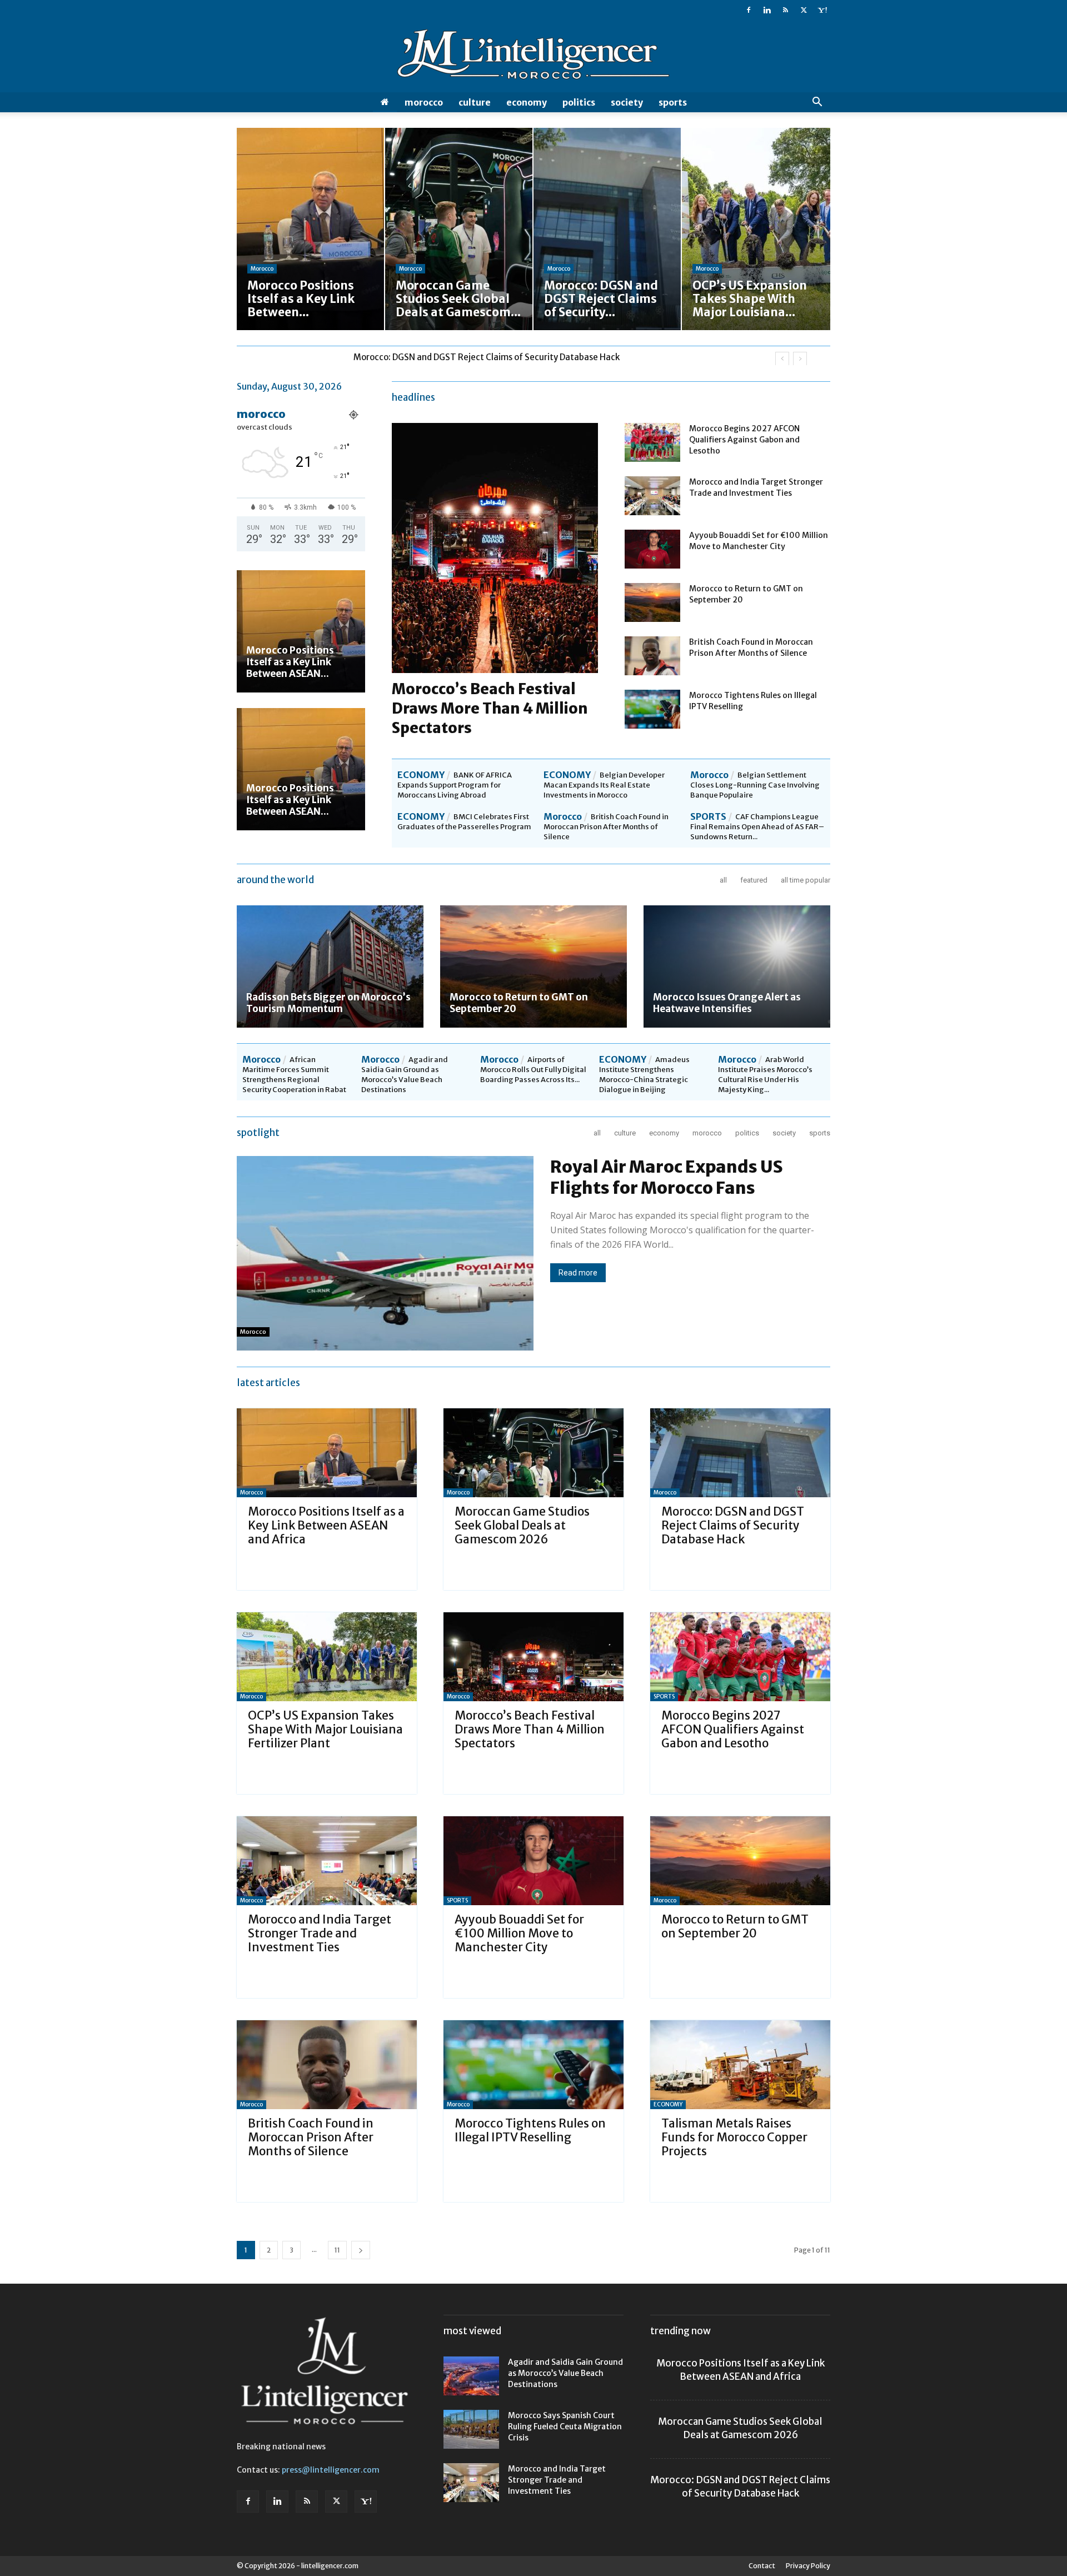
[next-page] (361, 2250)
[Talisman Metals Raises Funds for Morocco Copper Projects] (740, 2065)
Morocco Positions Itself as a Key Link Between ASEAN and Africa (326, 1525)
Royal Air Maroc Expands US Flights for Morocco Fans (667, 1177)
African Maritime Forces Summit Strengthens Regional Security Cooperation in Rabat (294, 1075)
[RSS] (785, 10)
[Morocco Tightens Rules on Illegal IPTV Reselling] (652, 709)
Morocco (424, 102)
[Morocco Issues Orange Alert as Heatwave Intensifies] (737, 966)
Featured (754, 880)
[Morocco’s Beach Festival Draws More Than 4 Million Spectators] (533, 1657)
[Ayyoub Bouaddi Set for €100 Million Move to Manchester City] (652, 549)
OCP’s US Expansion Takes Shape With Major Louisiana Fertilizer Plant (492, 357)
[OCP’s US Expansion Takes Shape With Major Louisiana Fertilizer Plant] (327, 1657)
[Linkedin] (767, 10)
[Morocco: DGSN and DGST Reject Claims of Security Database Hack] (740, 1453)
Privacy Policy (808, 2566)
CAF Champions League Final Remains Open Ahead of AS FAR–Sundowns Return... (757, 827)
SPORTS (673, 102)
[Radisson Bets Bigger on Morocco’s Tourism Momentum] (330, 966)
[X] (804, 10)
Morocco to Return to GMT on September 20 (519, 1003)
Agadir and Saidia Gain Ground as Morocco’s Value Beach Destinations (405, 1075)
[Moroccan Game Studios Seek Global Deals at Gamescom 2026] (533, 1453)
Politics (579, 102)
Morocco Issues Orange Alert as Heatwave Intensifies (727, 1003)
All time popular (806, 880)
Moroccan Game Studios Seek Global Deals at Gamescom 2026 (522, 1525)
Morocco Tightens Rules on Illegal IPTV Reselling (530, 2130)
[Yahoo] (822, 10)
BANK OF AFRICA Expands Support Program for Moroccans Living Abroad (455, 785)
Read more (578, 1273)
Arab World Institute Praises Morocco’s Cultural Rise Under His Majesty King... (765, 1075)
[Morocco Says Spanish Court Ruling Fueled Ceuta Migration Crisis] (471, 2429)
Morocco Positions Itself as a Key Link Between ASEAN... (290, 662)
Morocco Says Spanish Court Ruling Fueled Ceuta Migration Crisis (565, 2426)
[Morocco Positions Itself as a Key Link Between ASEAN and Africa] (301, 631)
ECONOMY (527, 102)
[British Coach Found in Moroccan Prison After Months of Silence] (652, 656)
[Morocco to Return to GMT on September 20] (652, 602)
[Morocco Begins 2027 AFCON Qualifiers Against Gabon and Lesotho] (652, 442)
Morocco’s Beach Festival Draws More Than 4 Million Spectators (490, 708)
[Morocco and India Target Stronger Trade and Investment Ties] (652, 496)
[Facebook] (749, 10)
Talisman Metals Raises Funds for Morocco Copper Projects (734, 2137)
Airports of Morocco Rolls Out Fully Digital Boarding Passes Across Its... (533, 1070)
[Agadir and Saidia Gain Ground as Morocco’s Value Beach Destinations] (471, 2376)
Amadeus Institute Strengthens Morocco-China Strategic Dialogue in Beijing (644, 1075)
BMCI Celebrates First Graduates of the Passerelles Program (464, 822)
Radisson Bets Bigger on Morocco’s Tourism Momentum (328, 1003)
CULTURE (475, 102)
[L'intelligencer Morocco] (533, 57)
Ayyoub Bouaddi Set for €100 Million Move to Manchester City (519, 1933)
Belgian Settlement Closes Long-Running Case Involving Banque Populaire (755, 785)
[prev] (782, 359)
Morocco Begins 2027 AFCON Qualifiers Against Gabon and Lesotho (744, 440)
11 (337, 2250)
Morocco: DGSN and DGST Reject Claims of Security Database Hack (733, 1525)
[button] (817, 103)
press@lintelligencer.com (331, 2470)
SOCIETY (627, 102)
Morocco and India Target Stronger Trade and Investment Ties (320, 1933)
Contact (762, 2566)
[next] (800, 359)
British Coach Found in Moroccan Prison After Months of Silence (606, 827)
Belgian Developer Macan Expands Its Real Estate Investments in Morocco (604, 785)
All (723, 880)
